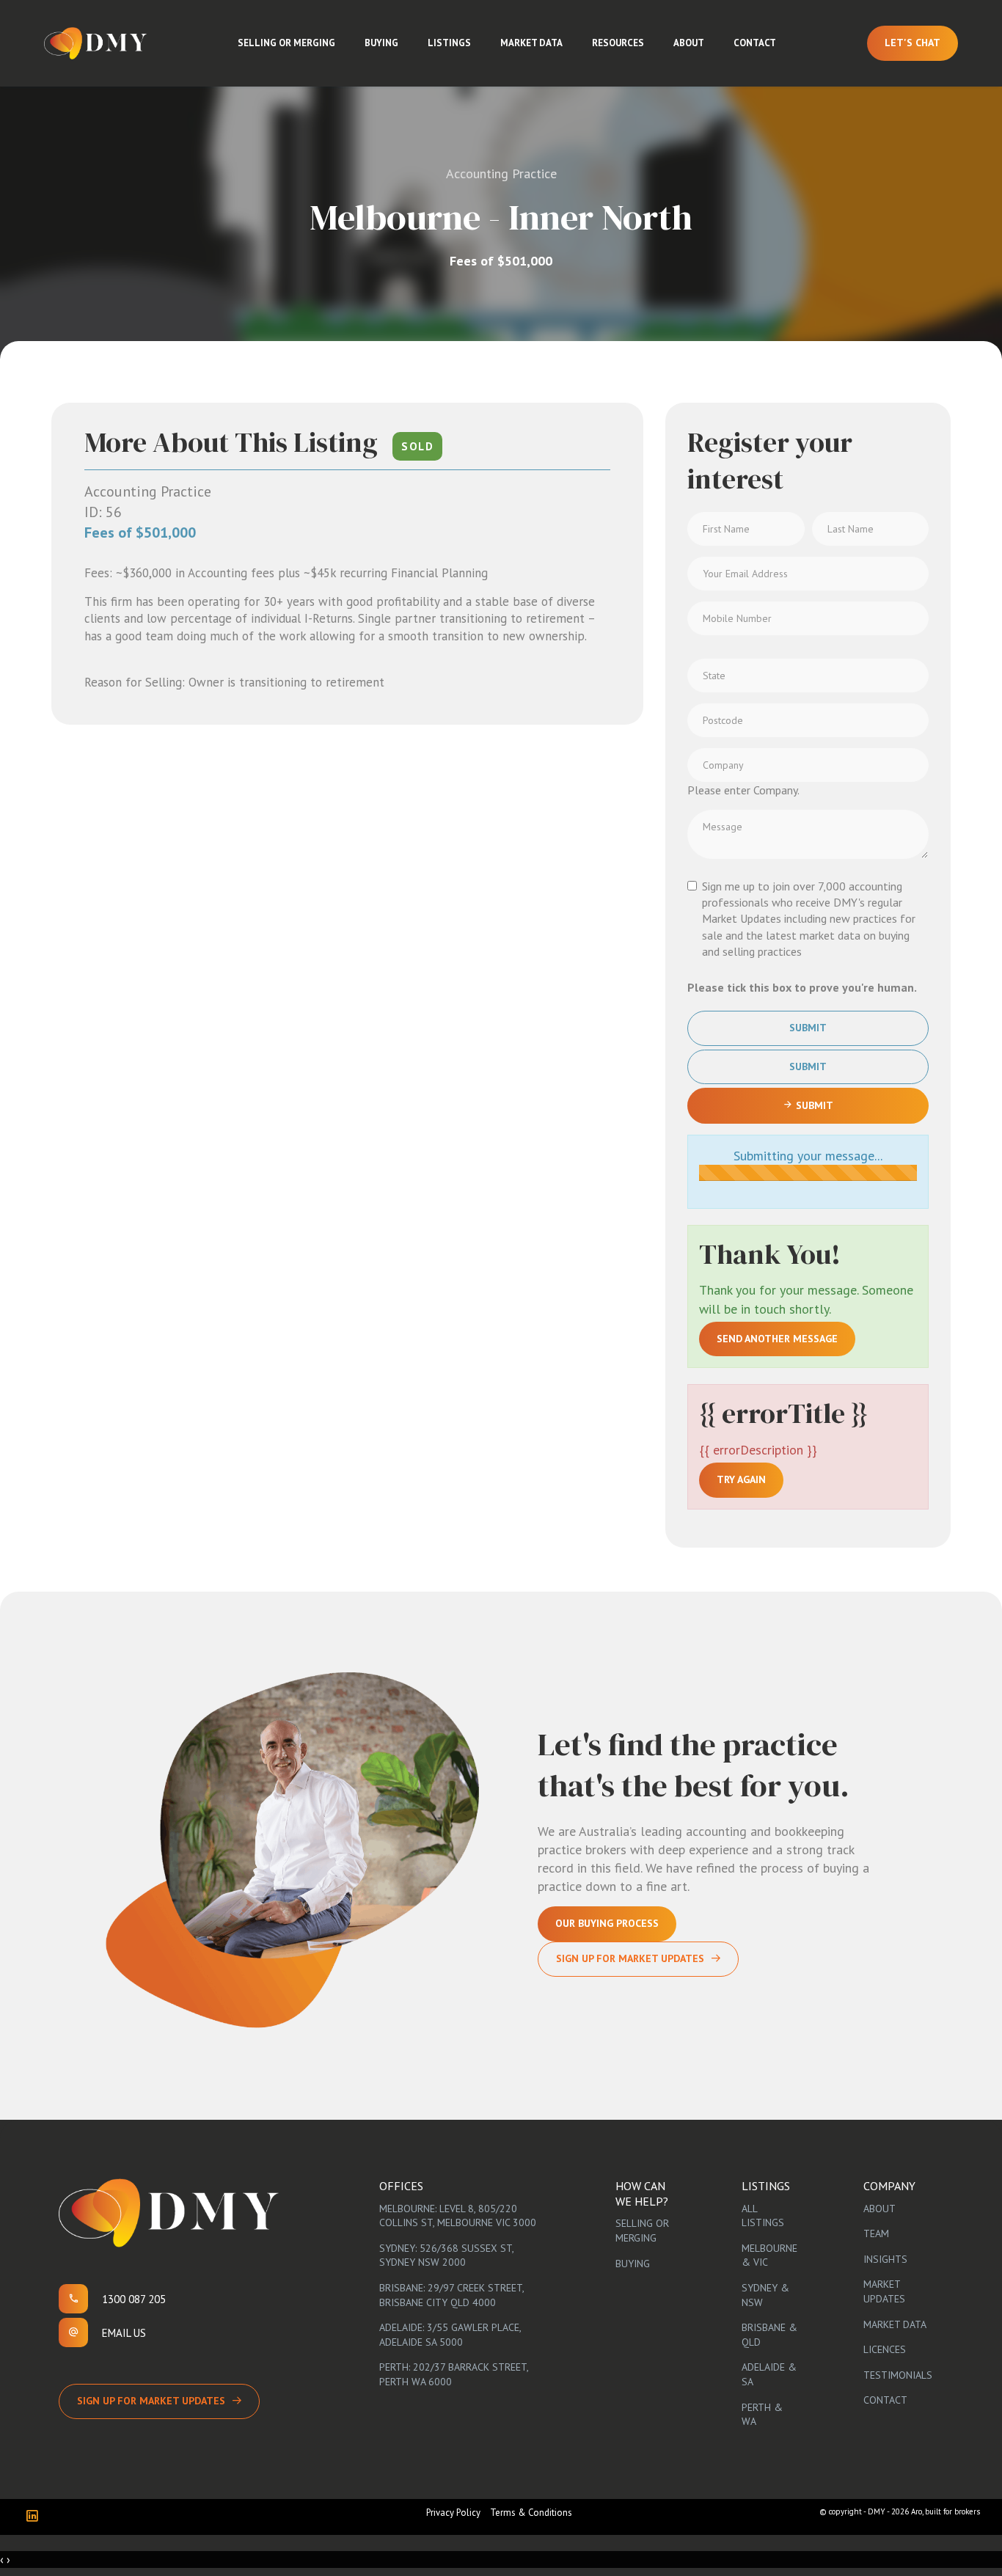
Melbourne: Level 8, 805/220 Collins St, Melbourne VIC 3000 (458, 2216)
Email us (124, 2333)
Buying (381, 43)
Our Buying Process (607, 1923)
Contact (755, 43)
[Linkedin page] (36, 2517)
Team (876, 2233)
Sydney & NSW (765, 2295)
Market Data (531, 43)
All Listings (763, 2216)
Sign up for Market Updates (151, 2401)
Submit (808, 1028)
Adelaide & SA (769, 2374)
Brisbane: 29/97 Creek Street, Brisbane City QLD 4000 (451, 2295)
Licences (885, 2349)
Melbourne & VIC (769, 2255)
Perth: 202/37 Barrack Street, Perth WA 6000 (454, 2374)
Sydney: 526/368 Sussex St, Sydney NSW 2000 (446, 2255)
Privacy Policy (453, 2513)
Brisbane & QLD (769, 2335)
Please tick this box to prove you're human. (802, 987)
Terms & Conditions (531, 2513)
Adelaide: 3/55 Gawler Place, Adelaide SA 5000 (450, 2335)
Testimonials (898, 2375)
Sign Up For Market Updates (630, 1958)
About (689, 43)
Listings (449, 43)
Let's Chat (913, 43)
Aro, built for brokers (946, 2511)
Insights (885, 2259)
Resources (618, 43)
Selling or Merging (286, 43)
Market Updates (884, 2291)
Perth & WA (762, 2415)
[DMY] (95, 43)
